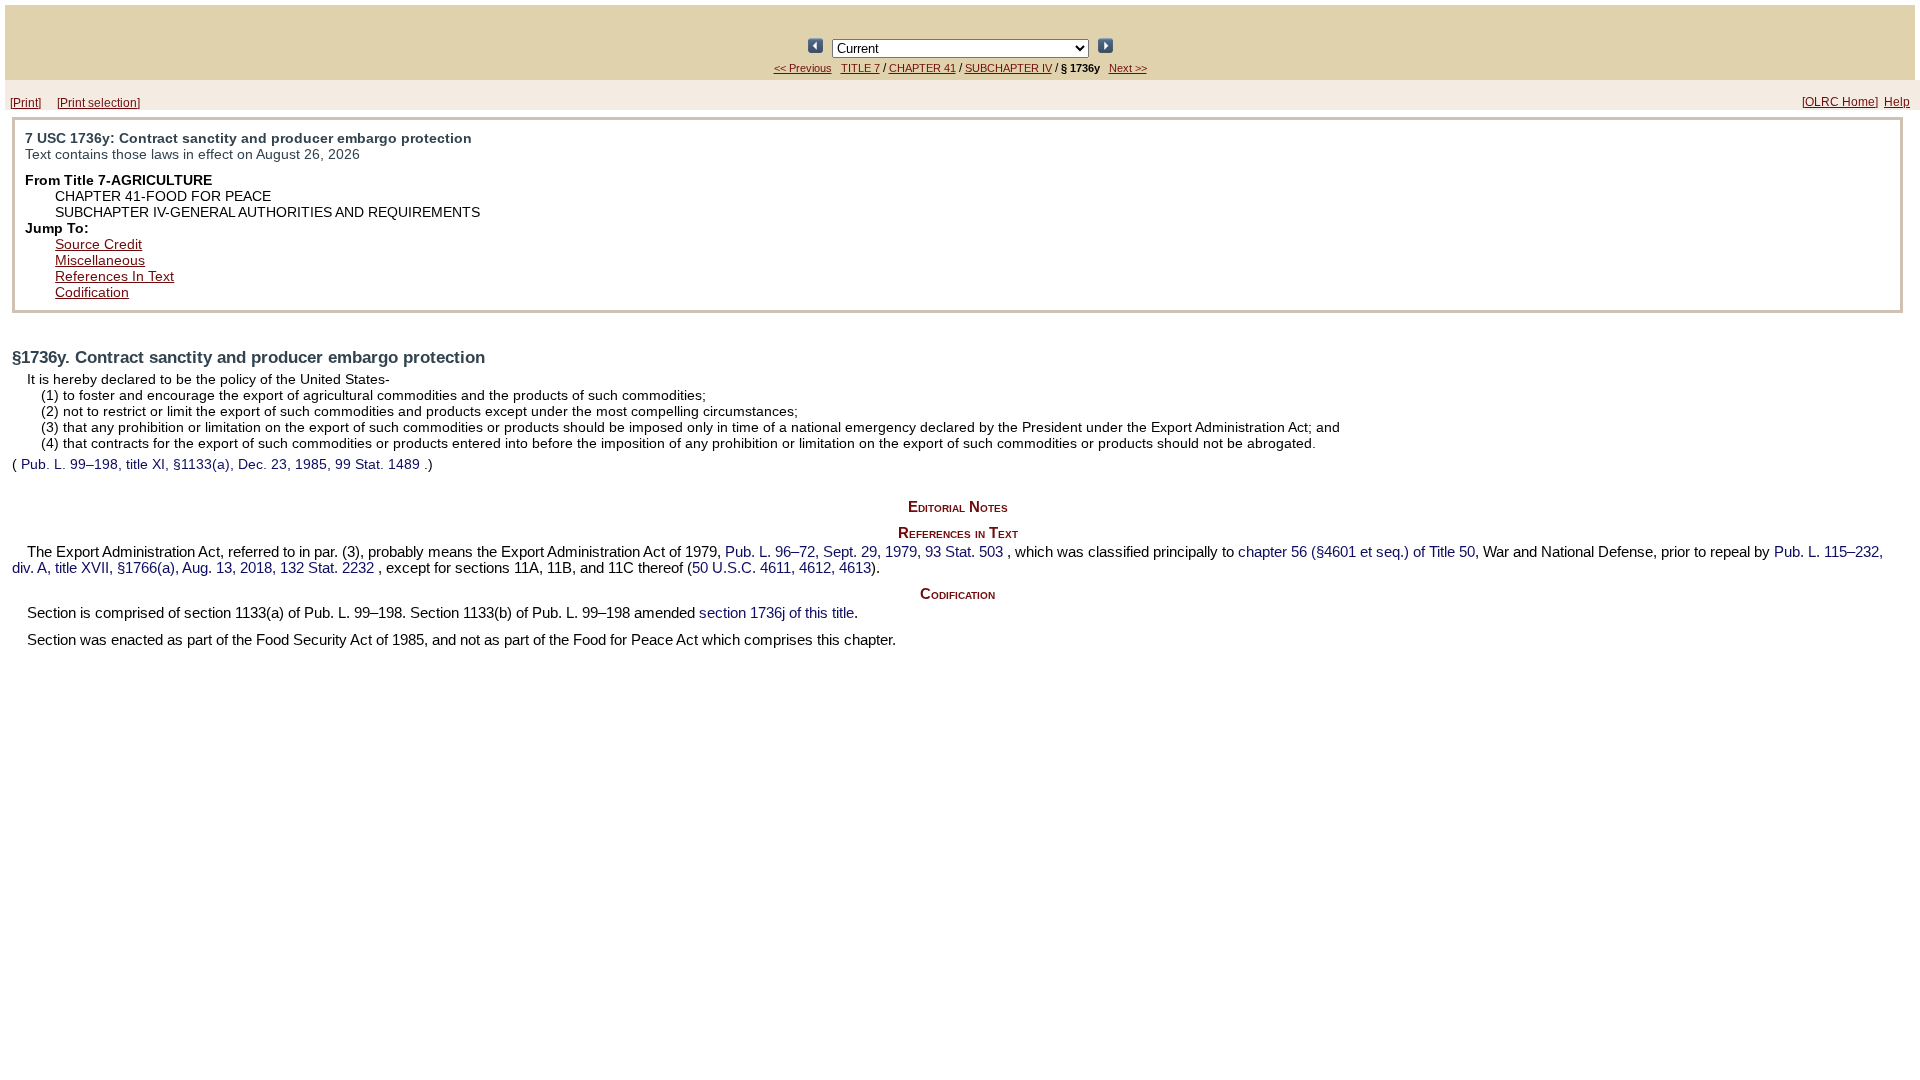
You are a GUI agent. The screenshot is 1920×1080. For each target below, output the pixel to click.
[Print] (25, 103)
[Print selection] (98, 103)
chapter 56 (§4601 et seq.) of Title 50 (1356, 552)
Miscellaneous (100, 260)
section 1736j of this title (776, 613)
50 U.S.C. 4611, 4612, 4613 (781, 568)
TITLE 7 (860, 68)
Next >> (1128, 68)
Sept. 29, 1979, (864, 552)
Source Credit (98, 244)
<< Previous (803, 68)
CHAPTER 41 (922, 68)
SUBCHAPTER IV (1008, 68)
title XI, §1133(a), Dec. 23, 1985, (220, 464)
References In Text (114, 276)
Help (1897, 102)
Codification (92, 292)
